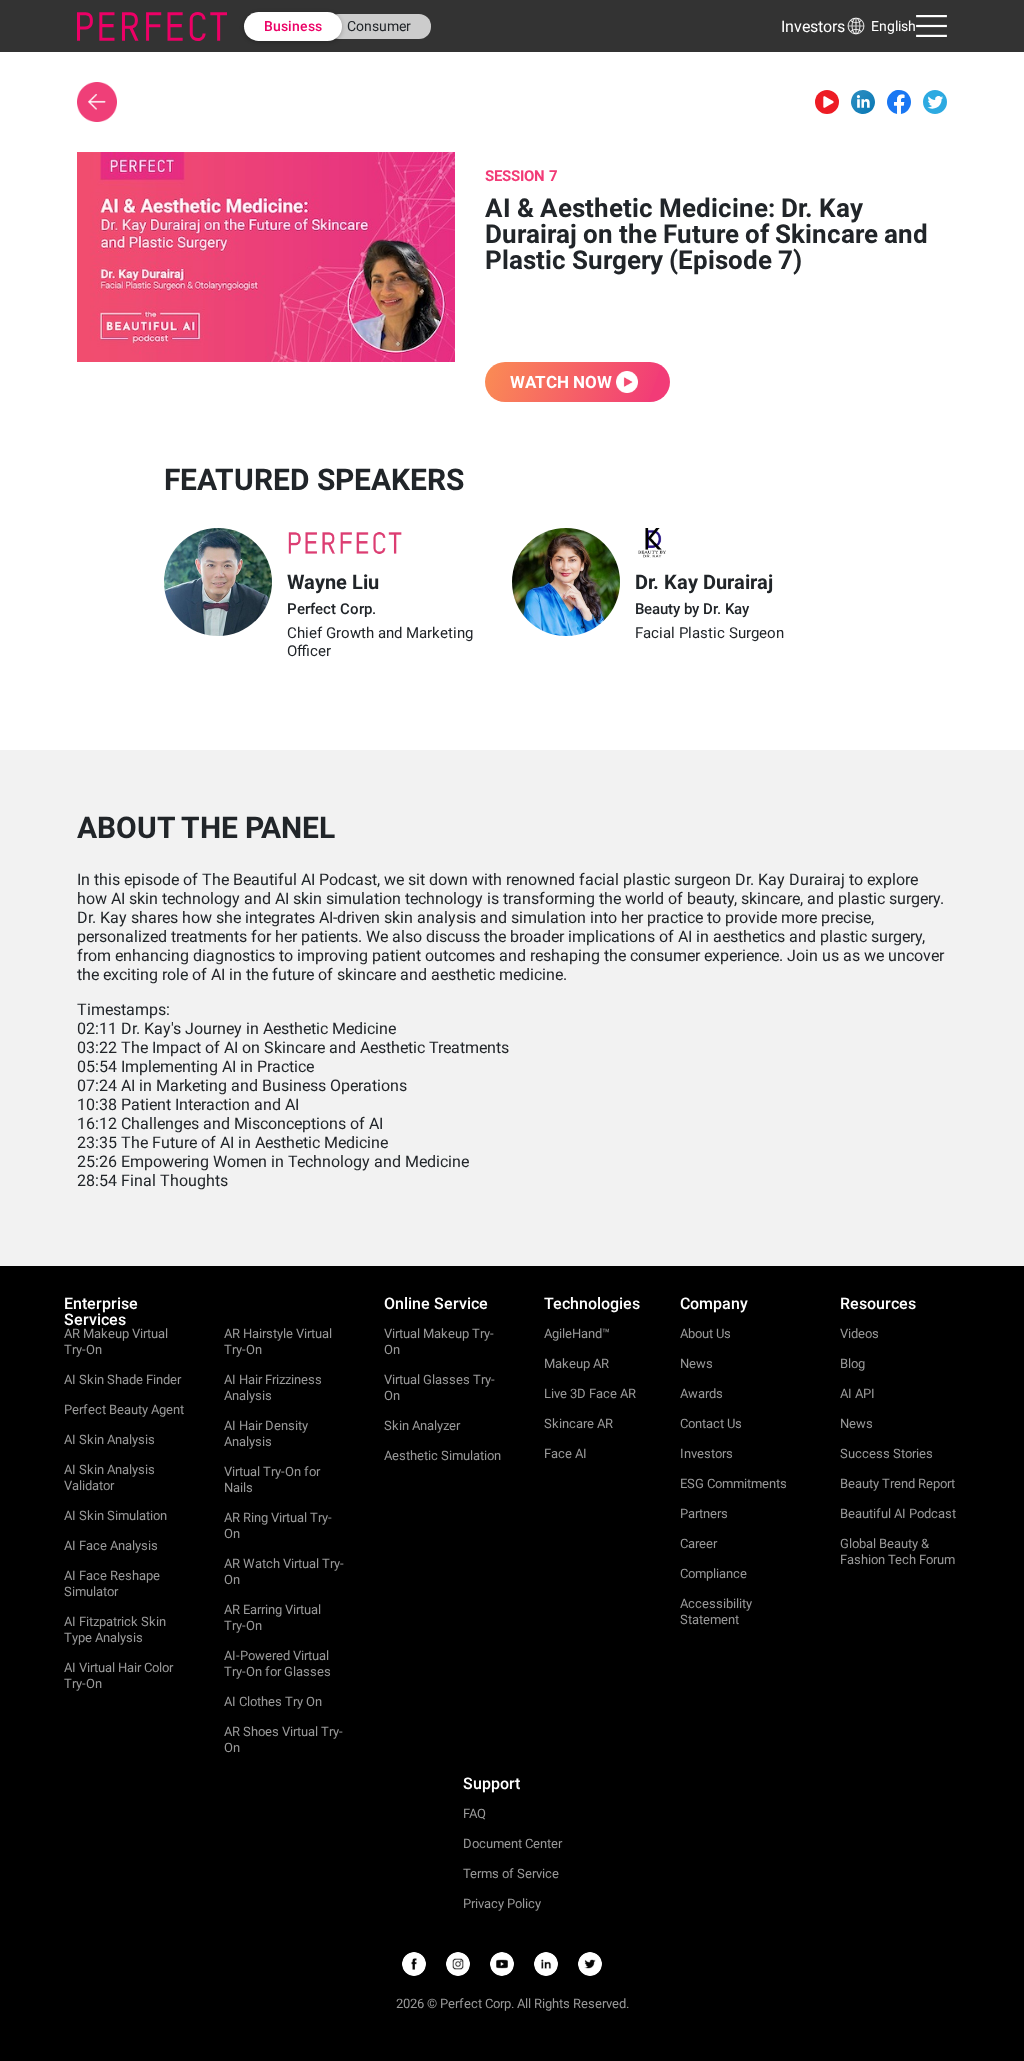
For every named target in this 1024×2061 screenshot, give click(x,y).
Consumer (379, 26)
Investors (813, 26)
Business (293, 26)
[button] (880, 26)
